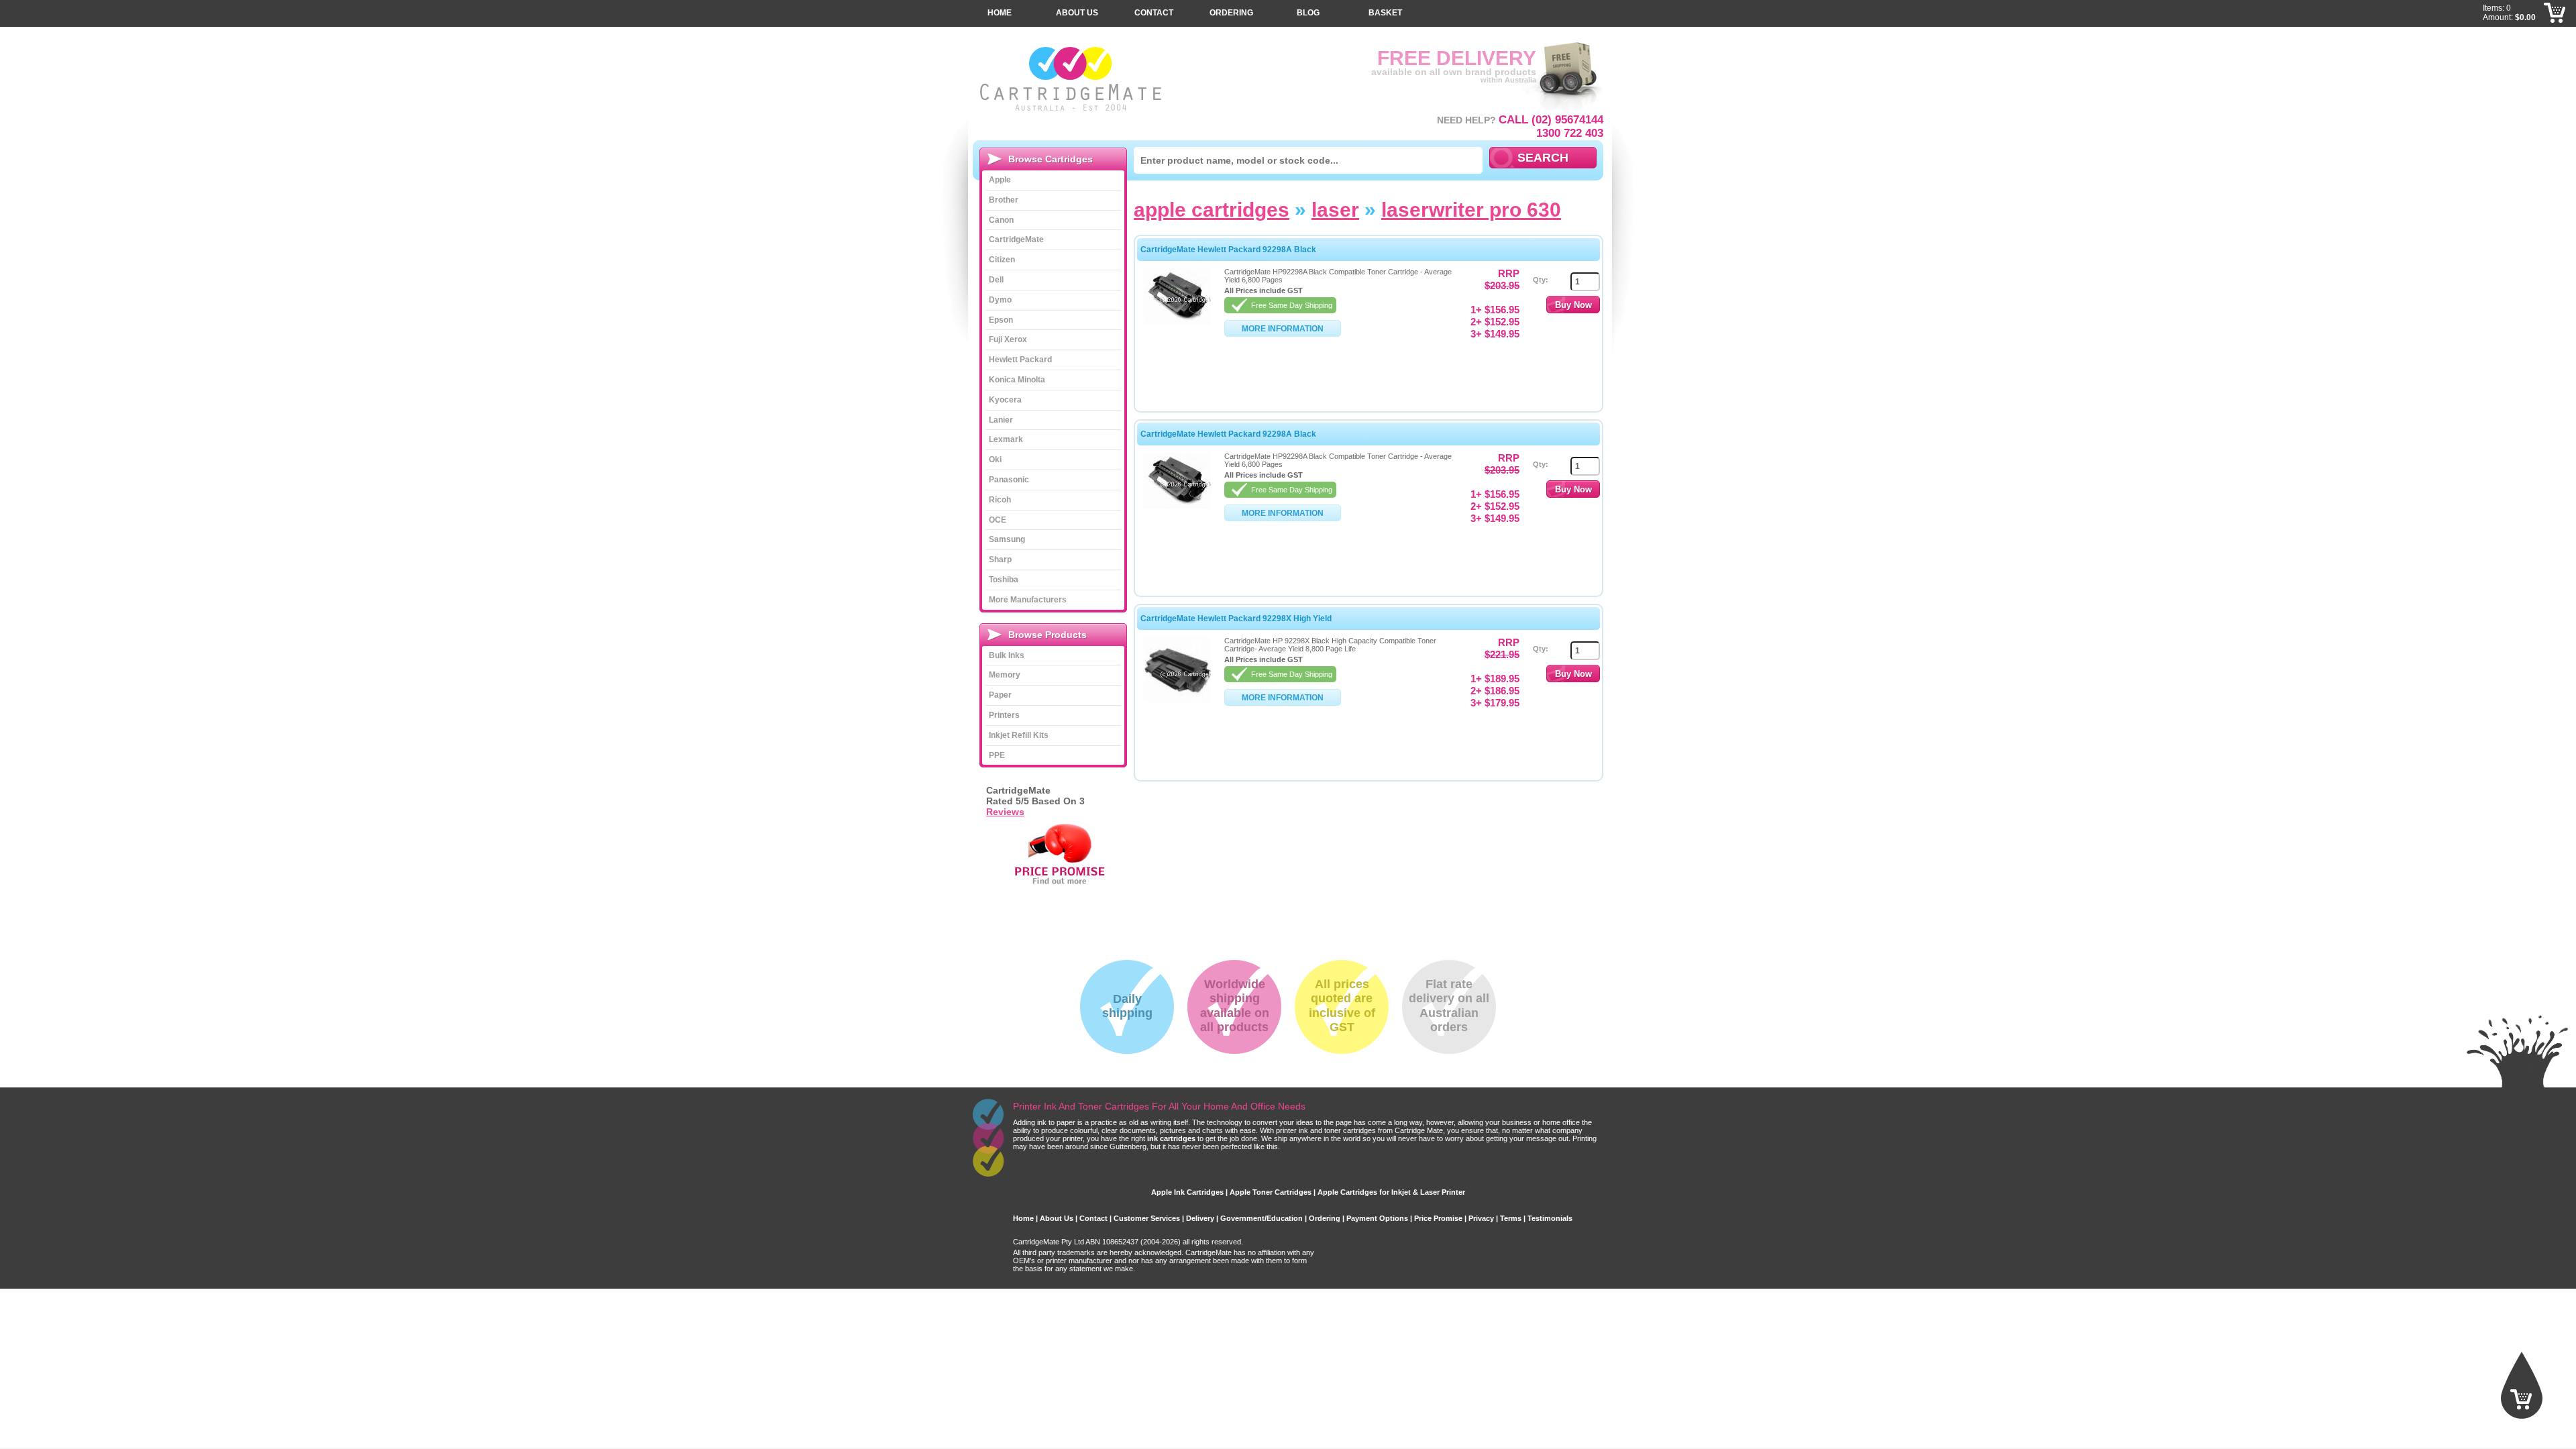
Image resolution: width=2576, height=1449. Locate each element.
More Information (1283, 329)
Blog (1308, 13)
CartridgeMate (1072, 79)
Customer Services (1147, 1218)
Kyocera (1005, 400)
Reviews (1005, 812)
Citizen (1002, 260)
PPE (997, 755)
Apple (1000, 180)
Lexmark (1006, 439)
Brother (1004, 200)
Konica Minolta (1017, 380)
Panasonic (1009, 480)
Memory (1005, 675)
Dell (996, 280)
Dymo (1000, 300)
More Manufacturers (1028, 600)
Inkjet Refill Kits (1019, 735)
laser (1335, 210)
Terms (1511, 1218)
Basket (1385, 13)
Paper (1000, 695)
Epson (1001, 320)
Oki (995, 460)
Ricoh (1000, 500)
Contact (1154, 13)
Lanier (1001, 420)
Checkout (2555, 34)
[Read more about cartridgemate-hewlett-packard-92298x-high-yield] (1177, 701)
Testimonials (1550, 1218)
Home (1000, 13)
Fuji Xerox (1008, 339)
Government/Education (1262, 1218)
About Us (1077, 13)
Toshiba (1004, 580)
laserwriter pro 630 (1471, 210)
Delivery (1200, 1218)
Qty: (1541, 280)
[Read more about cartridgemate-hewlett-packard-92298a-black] (1177, 321)
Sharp (1000, 559)
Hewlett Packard (1020, 360)
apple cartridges (1212, 210)
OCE (998, 520)
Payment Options (1377, 1218)
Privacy (1481, 1218)
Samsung (1007, 539)
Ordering (1231, 13)
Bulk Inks (1007, 655)
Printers (1004, 715)
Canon (1001, 220)
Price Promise (1438, 1218)
